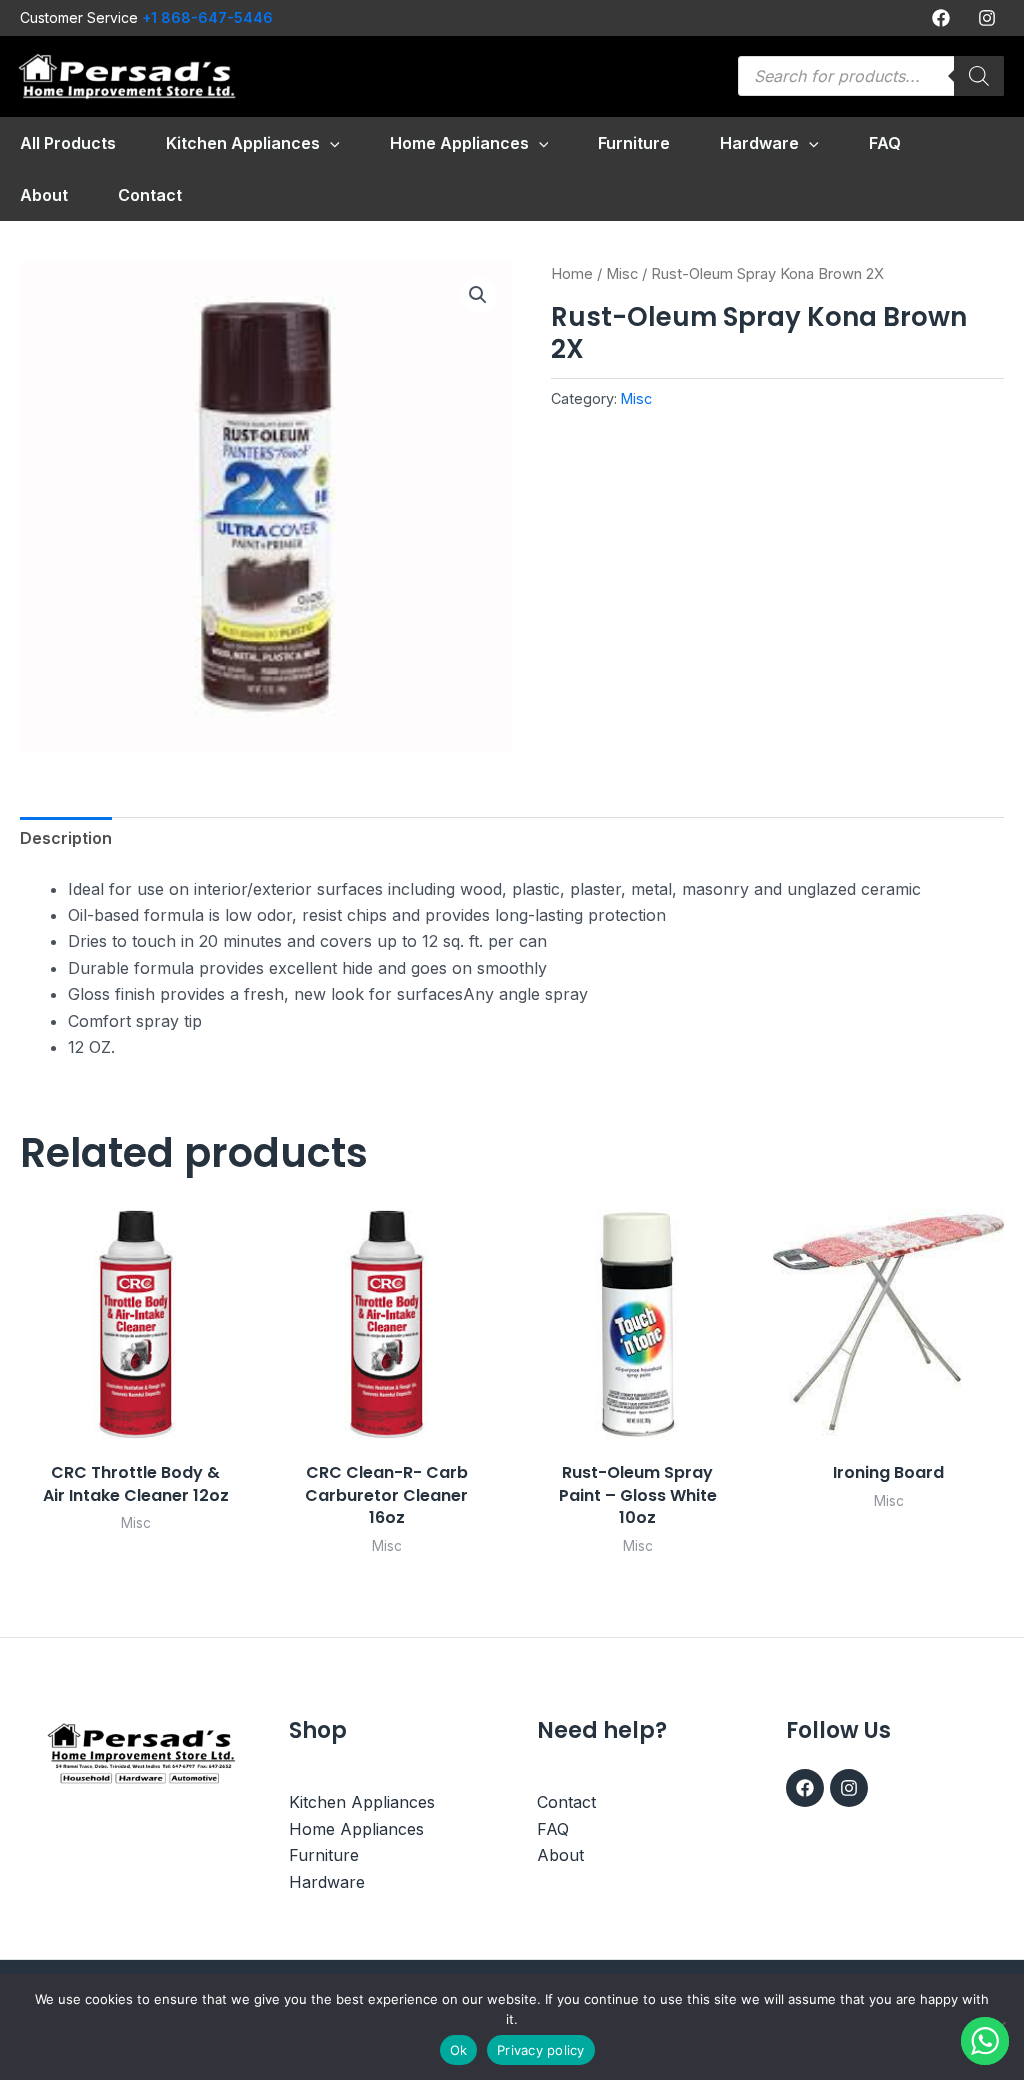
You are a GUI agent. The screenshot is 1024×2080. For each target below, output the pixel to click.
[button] (330, 143)
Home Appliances (356, 1829)
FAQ (553, 1829)
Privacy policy (541, 2050)
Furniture (324, 1855)
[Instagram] (987, 18)
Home (572, 274)
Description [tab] (66, 838)
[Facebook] (941, 18)
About (560, 1855)
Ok (459, 2050)
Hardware (327, 1882)
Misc (622, 274)
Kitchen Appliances (362, 1802)
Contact (566, 1802)
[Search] (979, 76)
